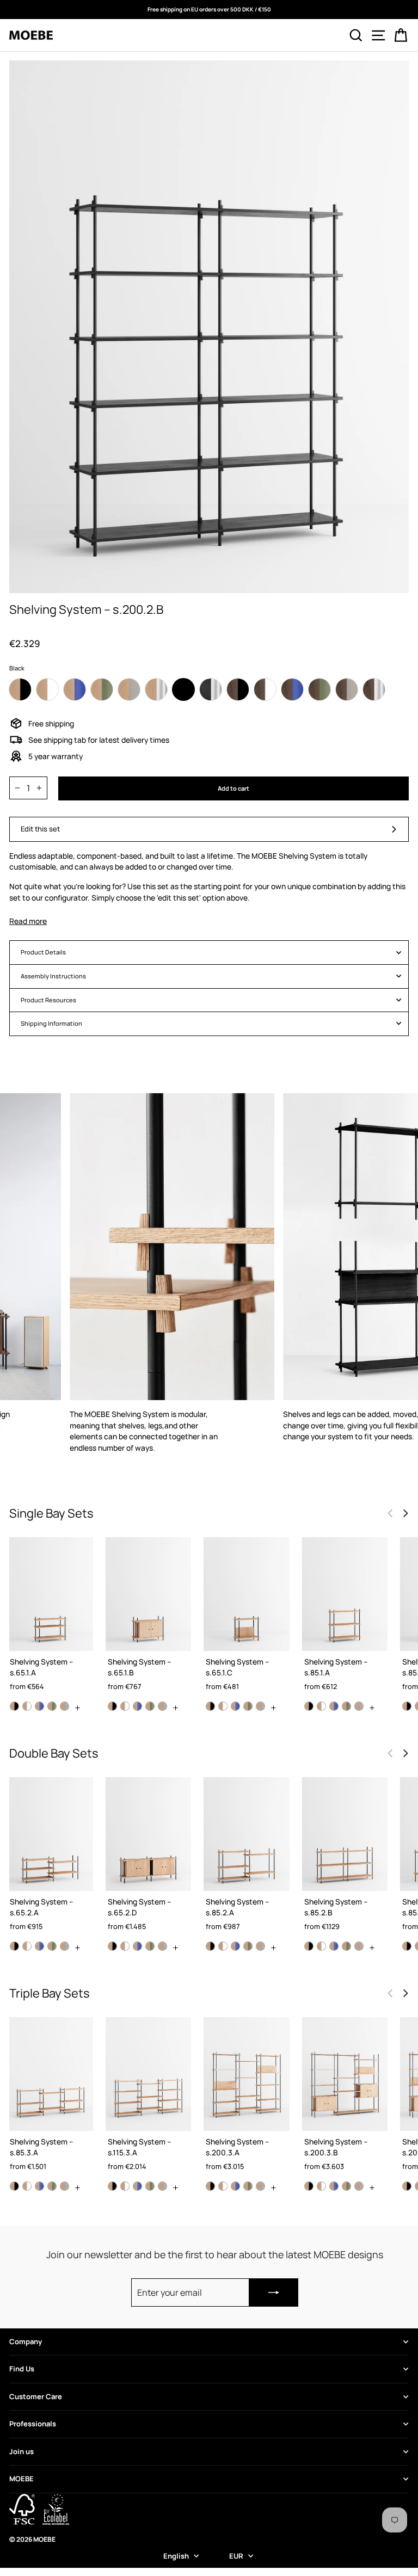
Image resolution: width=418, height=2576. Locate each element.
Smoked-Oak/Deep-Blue (292, 689)
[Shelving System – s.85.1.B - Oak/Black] (407, 1706)
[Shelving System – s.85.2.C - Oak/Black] (407, 1946)
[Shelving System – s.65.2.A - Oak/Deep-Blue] (39, 1946)
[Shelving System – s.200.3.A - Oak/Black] (210, 2186)
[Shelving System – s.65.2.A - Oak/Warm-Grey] (64, 1946)
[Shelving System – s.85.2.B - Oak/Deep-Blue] (334, 1946)
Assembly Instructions (53, 976)
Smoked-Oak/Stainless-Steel (374, 689)
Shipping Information (51, 1023)
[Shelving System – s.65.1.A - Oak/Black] (14, 1706)
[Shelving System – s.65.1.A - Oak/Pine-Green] (52, 1706)
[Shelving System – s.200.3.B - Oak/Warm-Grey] (359, 2186)
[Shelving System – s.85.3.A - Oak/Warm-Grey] (64, 2186)
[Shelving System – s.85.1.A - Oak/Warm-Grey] (359, 1706)
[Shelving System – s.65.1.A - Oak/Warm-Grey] (64, 1706)
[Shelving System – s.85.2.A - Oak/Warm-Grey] (260, 1946)
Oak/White (47, 689)
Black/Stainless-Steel (211, 689)
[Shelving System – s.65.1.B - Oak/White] (125, 1706)
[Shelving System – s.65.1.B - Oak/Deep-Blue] (137, 1706)
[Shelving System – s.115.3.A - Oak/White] (125, 2186)
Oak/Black (20, 689)
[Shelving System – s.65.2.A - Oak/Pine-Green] (52, 1946)
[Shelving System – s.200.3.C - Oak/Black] (407, 2186)
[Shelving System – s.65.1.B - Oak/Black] (112, 1706)
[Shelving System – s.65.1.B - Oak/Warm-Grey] (162, 1706)
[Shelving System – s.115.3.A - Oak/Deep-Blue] (137, 2186)
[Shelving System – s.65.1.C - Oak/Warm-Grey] (260, 1706)
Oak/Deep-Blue (75, 689)
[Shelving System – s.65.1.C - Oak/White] (223, 1706)
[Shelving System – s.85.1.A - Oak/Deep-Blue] (334, 1706)
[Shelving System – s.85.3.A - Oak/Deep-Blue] (39, 2186)
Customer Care (36, 2396)
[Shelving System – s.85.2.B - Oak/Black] (309, 1946)
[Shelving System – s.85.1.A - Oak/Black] (309, 1706)
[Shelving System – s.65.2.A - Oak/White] (27, 1946)
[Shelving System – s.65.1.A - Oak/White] (27, 1706)
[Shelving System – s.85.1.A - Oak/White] (321, 1706)
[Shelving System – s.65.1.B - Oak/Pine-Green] (150, 1706)
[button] (405, 1513)
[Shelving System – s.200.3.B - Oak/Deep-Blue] (334, 2186)
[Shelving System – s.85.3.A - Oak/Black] (14, 2186)
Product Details (43, 952)
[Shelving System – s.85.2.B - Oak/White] (321, 1946)
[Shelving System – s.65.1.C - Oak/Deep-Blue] (235, 1706)
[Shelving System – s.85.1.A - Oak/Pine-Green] (346, 1706)
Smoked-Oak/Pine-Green (319, 689)
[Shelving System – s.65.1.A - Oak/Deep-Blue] (39, 1706)
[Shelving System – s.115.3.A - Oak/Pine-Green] (150, 2186)
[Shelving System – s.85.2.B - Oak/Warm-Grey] (359, 1946)
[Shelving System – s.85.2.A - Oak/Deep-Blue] (235, 1946)
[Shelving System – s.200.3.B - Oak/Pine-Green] (346, 2186)
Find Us (22, 2369)
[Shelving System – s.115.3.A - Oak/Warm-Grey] (162, 2186)
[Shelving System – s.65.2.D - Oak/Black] (112, 1946)
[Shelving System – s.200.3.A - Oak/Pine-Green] (248, 2186)
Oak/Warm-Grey (129, 689)
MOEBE (21, 2479)
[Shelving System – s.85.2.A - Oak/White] (223, 1946)
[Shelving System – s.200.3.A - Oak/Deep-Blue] (235, 2186)
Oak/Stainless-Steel (156, 689)
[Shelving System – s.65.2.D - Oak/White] (125, 1946)
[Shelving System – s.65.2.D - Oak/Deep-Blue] (137, 1946)
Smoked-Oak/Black (238, 689)
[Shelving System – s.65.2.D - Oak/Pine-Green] (150, 1946)
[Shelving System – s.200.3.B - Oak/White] (321, 2186)
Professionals (33, 2424)
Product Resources (48, 1000)
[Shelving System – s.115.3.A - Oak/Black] (112, 2186)
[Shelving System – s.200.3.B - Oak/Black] (309, 2186)
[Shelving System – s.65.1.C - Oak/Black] (210, 1706)
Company (26, 2341)
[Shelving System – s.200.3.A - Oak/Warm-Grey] (260, 2186)
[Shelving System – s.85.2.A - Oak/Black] (210, 1946)
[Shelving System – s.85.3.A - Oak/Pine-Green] (52, 2186)
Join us (21, 2451)
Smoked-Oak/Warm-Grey (347, 689)
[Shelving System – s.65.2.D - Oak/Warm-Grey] (162, 1946)
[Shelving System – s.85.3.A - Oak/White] (27, 2186)
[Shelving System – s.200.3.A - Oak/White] (223, 2186)
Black (183, 689)
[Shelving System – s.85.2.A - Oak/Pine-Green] (248, 1946)
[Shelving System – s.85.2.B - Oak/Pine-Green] (346, 1946)
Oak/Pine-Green (102, 689)
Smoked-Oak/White (265, 689)
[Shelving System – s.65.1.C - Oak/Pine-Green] (248, 1706)
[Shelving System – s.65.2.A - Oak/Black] (14, 1946)
